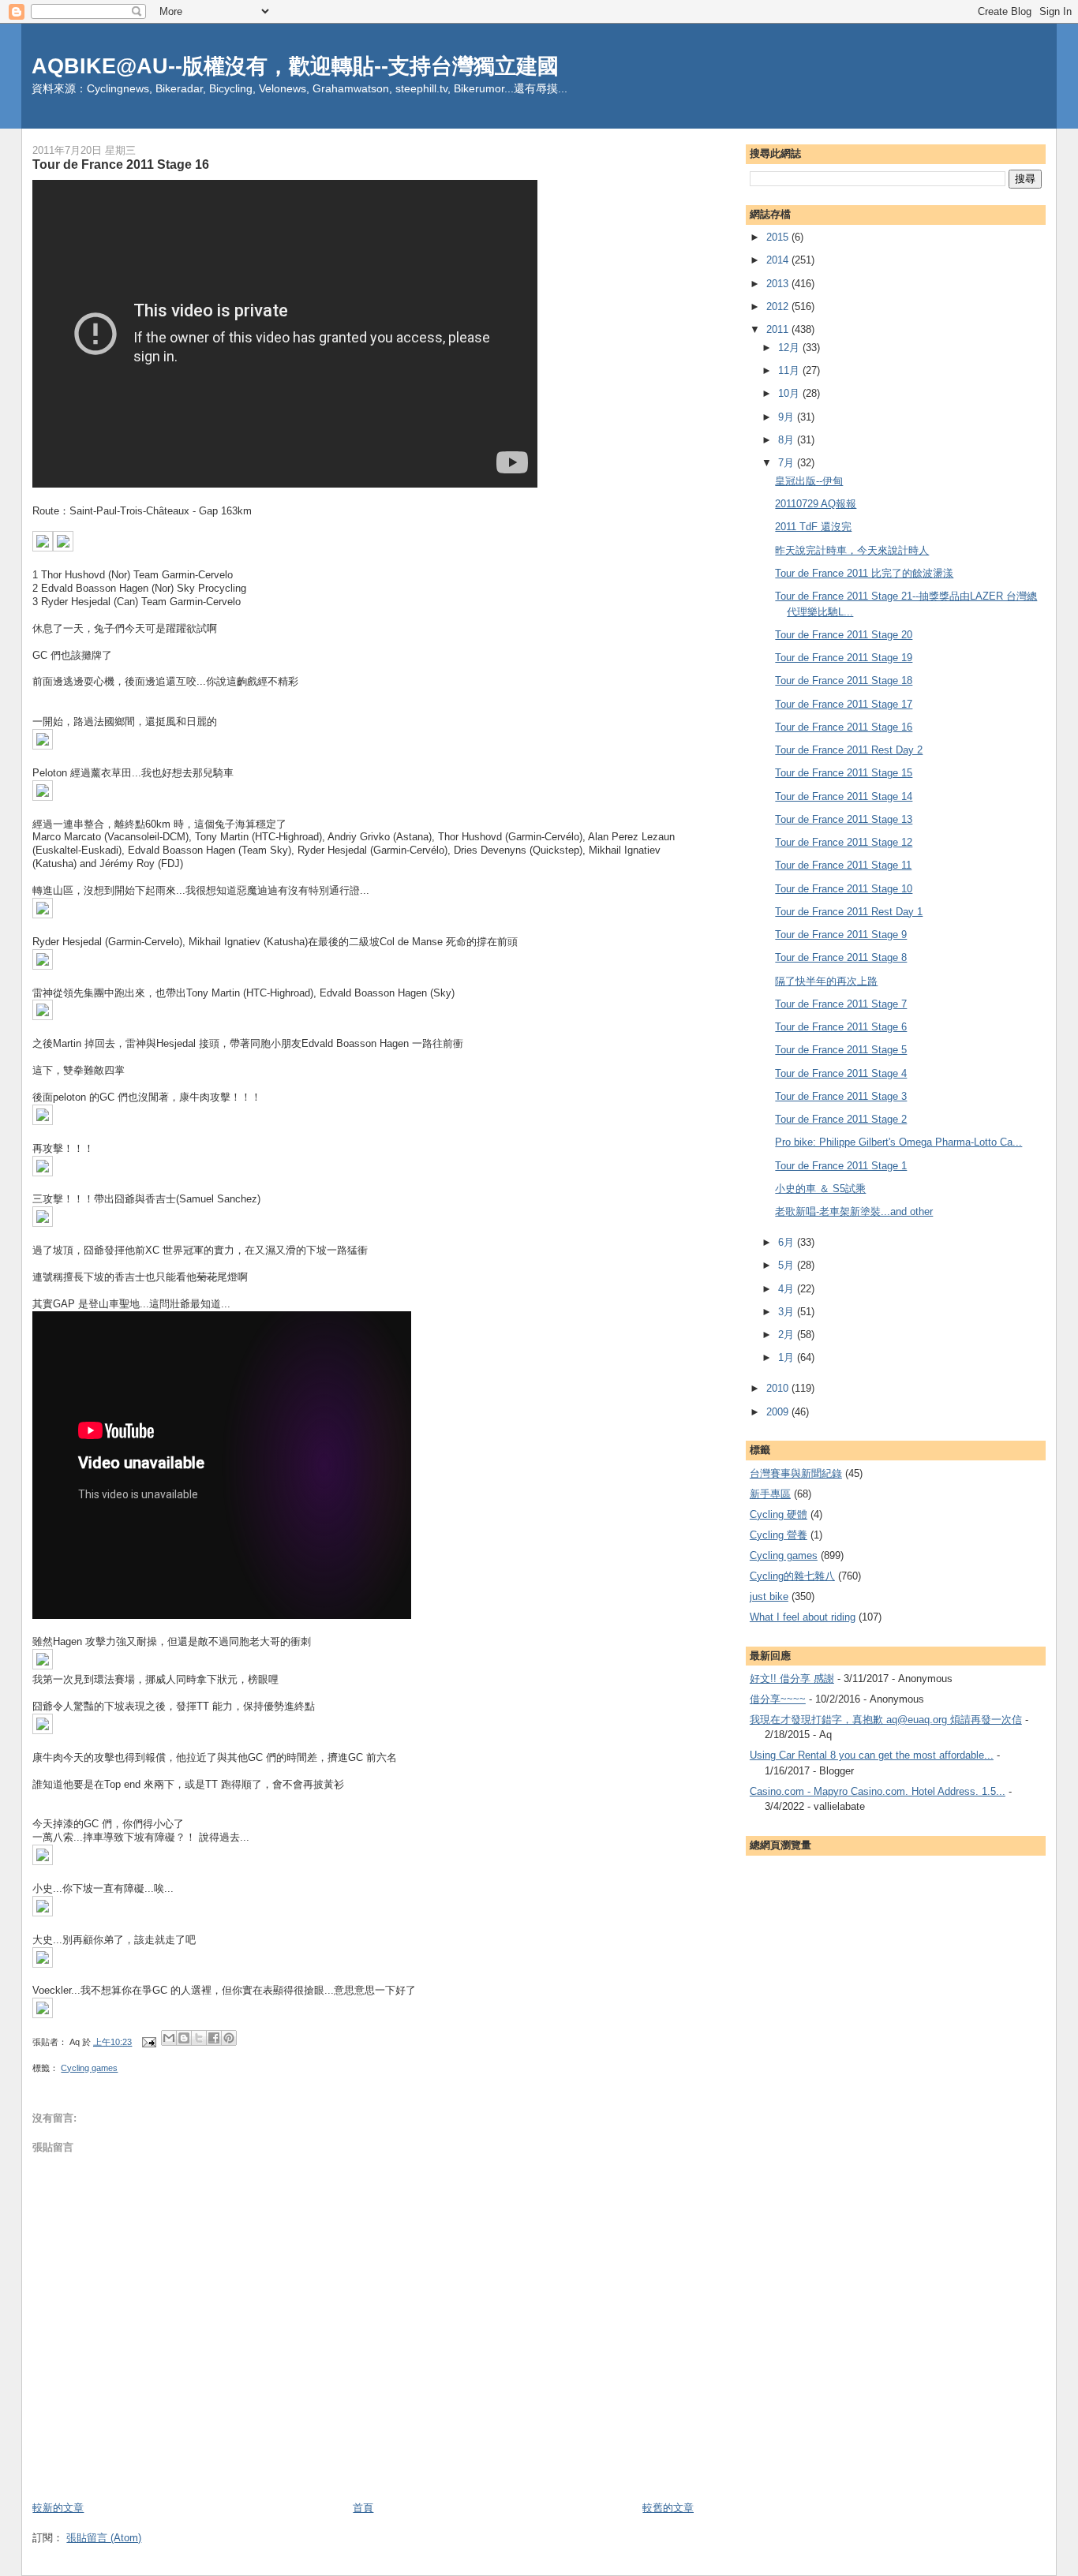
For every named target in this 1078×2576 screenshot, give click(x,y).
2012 (779, 307)
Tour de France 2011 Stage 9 (841, 935)
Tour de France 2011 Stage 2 (841, 1119)
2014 (779, 260)
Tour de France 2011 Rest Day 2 (849, 750)
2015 (779, 237)
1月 (788, 1357)
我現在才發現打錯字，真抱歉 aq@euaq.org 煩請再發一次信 (886, 1720)
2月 (788, 1335)
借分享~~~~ (778, 1699)
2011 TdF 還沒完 (813, 527)
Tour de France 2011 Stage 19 (844, 658)
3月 (788, 1312)
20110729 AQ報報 (816, 504)
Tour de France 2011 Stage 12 (844, 842)
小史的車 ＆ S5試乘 (820, 1189)
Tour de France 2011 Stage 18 (844, 680)
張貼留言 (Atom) (104, 2538)
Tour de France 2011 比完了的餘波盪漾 (864, 573)
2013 (779, 284)
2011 (779, 329)
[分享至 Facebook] (214, 2038)
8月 (788, 440)
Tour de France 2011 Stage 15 (844, 773)
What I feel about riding (803, 1617)
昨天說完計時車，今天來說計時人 (852, 550)
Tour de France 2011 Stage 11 (843, 865)
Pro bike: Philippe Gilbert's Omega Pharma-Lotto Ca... (898, 1142)
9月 (788, 417)
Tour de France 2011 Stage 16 (844, 727)
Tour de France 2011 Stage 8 (841, 957)
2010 (779, 1388)
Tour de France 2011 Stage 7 (841, 1004)
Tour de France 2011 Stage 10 (844, 889)
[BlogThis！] (184, 2038)
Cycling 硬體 (779, 1514)
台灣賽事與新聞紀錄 (796, 1473)
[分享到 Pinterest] (229, 2038)
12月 (790, 348)
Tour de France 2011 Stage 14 (844, 796)
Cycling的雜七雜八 (792, 1576)
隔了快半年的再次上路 (826, 981)
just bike (769, 1596)
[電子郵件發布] (148, 2042)
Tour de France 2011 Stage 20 (844, 635)
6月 (788, 1242)
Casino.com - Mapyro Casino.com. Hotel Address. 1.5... (878, 1791)
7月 (788, 463)
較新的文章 (58, 2508)
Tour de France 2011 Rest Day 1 (849, 912)
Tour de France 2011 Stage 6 (841, 1027)
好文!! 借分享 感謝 (792, 1679)
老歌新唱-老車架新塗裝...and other (854, 1211)
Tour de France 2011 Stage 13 (844, 819)
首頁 (363, 2508)
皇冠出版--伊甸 (809, 481)
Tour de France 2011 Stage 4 (841, 1073)
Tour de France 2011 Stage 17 (844, 704)
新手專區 (770, 1494)
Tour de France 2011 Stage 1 (841, 1166)
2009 (779, 1412)
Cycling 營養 (779, 1535)
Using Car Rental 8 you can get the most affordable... (872, 1755)
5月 (788, 1265)
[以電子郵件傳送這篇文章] (169, 2038)
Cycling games (89, 2068)
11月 (790, 370)
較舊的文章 (668, 2508)
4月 (788, 1289)
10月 (790, 393)
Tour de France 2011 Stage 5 (841, 1050)
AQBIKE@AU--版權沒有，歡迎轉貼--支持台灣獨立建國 (295, 66)
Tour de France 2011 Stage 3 (841, 1096)
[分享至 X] (199, 2038)
